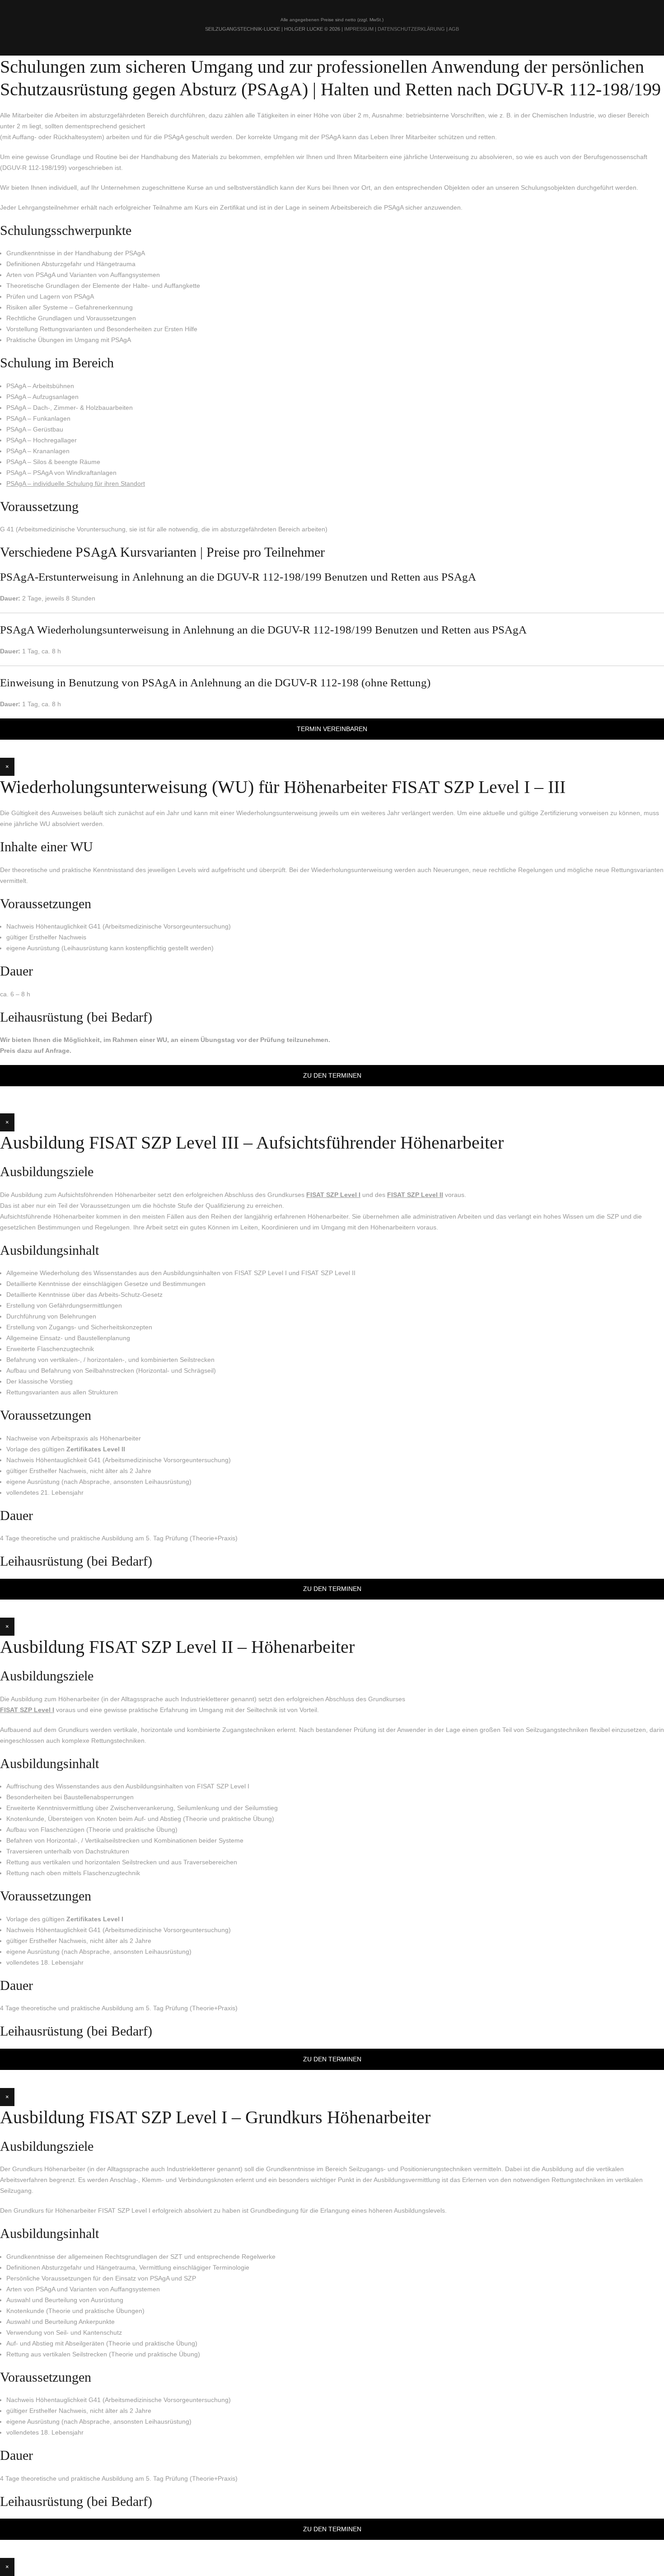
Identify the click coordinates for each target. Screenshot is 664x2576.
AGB (454, 29)
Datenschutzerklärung (411, 29)
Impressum (359, 29)
